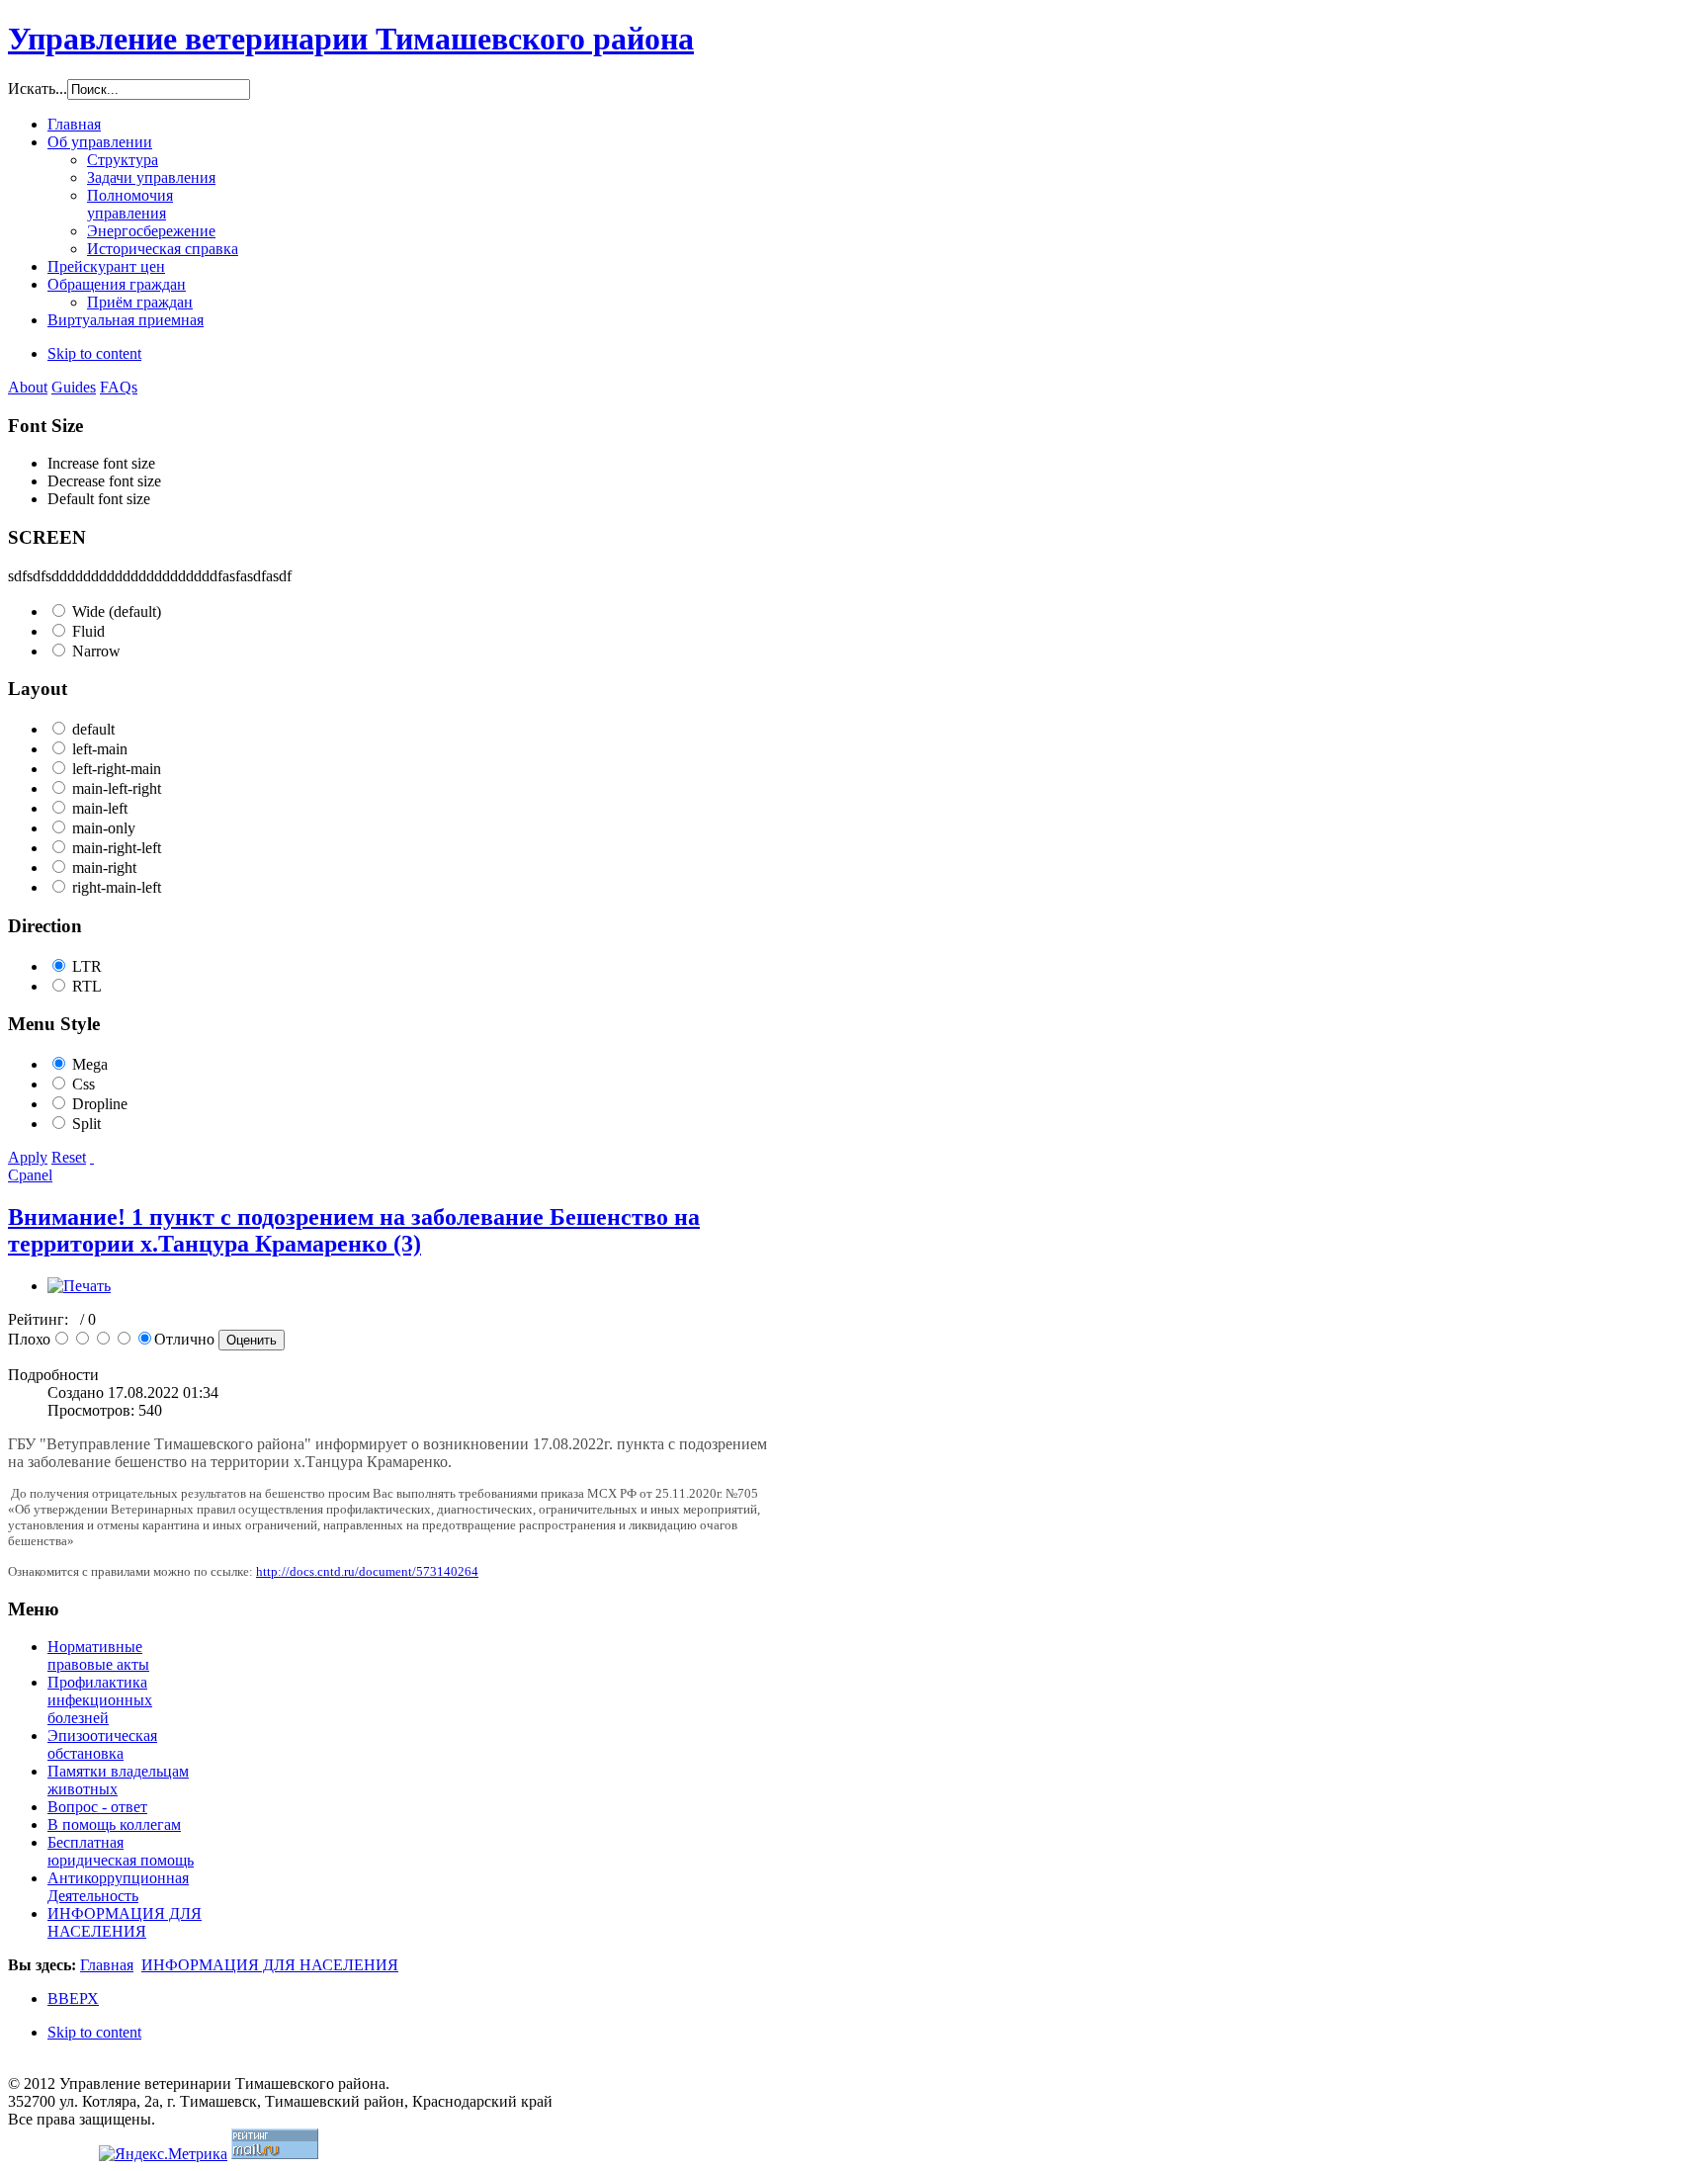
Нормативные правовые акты (98, 1655)
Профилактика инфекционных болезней (100, 1700)
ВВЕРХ (73, 1998)
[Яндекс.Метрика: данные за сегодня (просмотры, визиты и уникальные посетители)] (163, 2154)
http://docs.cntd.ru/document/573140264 (367, 1571)
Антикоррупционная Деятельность (118, 1887)
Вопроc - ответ (97, 1807)
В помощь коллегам (114, 1824)
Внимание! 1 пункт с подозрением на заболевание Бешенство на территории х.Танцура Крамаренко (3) (354, 1230)
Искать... (38, 88)
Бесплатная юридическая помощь (121, 1851)
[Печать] (79, 1286)
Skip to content (94, 353)
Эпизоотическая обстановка (102, 1744)
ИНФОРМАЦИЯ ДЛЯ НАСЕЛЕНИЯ (125, 1922)
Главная (107, 1965)
